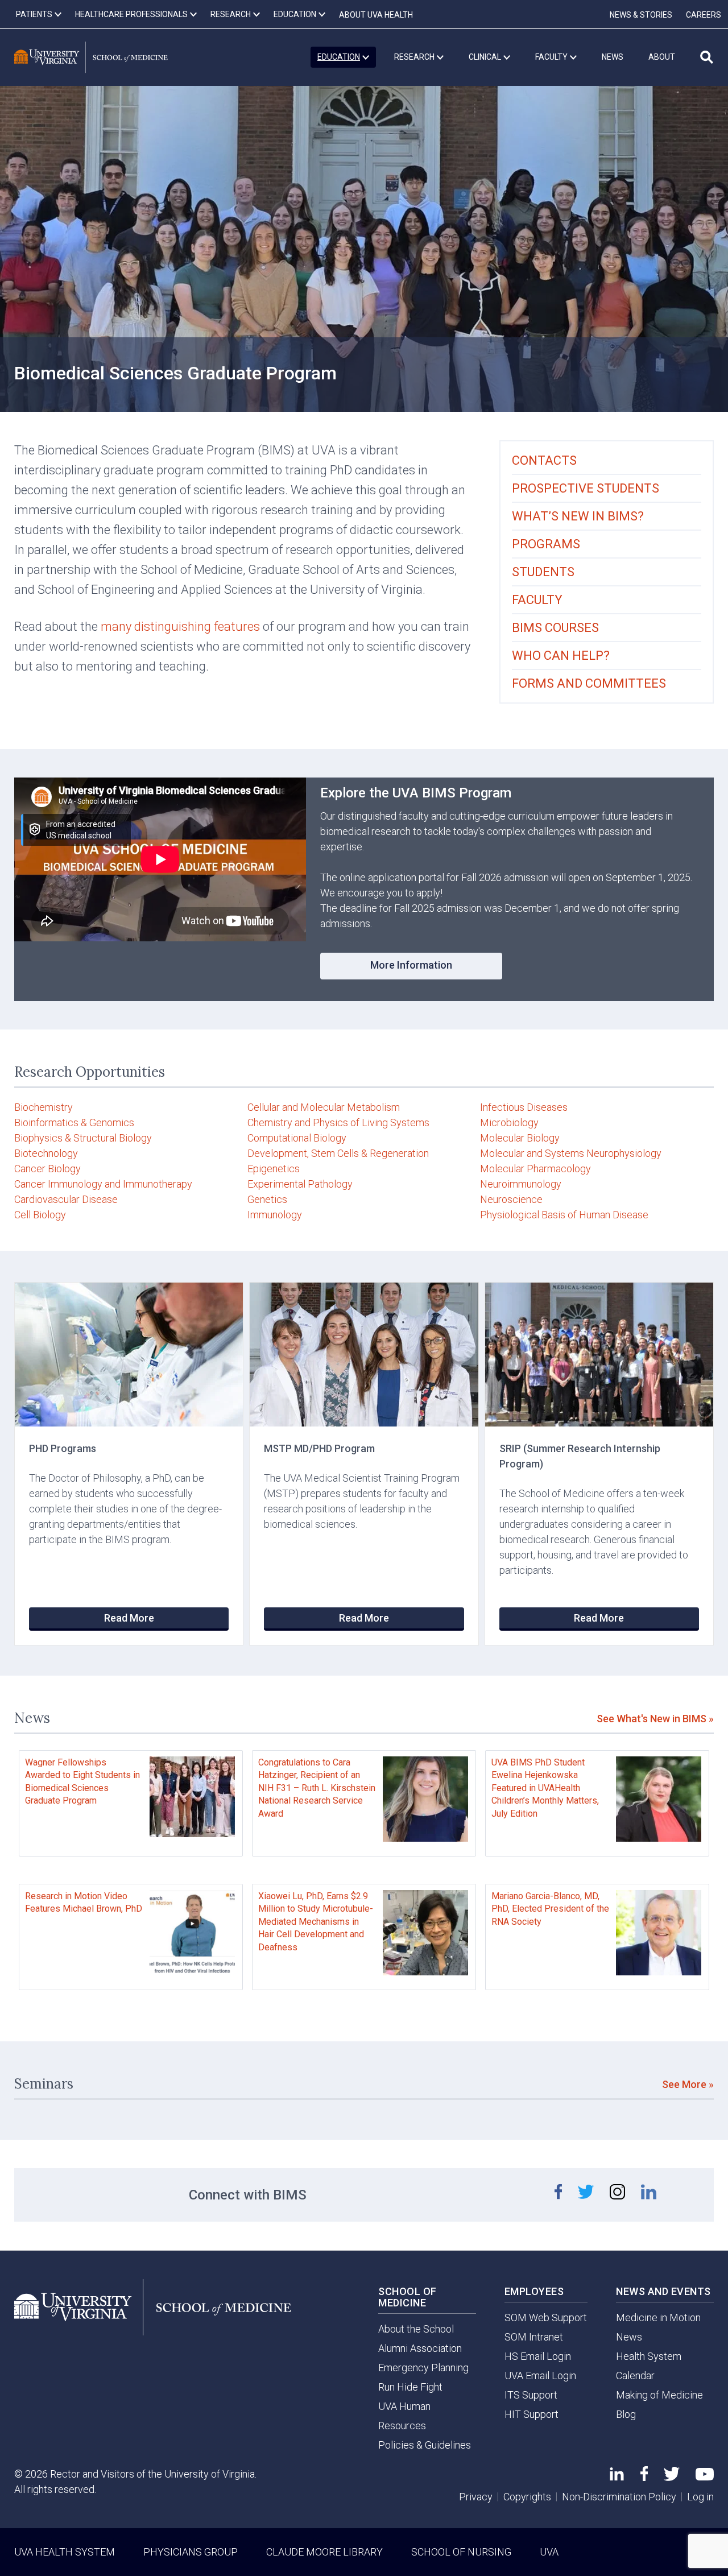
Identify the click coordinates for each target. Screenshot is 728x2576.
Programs (546, 544)
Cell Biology (40, 1215)
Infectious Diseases (524, 1107)
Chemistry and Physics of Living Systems (338, 1122)
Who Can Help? (561, 656)
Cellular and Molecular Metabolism (324, 1107)
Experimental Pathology (300, 1184)
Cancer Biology (47, 1169)
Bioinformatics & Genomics (74, 1122)
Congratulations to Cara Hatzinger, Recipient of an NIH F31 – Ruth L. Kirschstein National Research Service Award (317, 1788)
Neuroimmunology (521, 1184)
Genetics (267, 1199)
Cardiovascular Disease (66, 1199)
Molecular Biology (520, 1138)
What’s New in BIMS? (578, 516)
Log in (700, 2497)
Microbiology (509, 1122)
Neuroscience (511, 1199)
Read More (129, 1618)
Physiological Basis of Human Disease (564, 1215)
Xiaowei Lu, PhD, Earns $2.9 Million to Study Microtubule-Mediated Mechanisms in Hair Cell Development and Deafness (316, 1922)
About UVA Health (376, 15)
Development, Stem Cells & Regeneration (338, 1153)
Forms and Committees (589, 683)
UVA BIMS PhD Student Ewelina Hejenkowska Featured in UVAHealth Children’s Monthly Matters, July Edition (545, 1788)
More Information (411, 965)
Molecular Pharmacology (535, 1169)
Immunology (275, 1215)
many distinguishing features (180, 627)
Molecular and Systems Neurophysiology (571, 1153)
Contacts (544, 460)
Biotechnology (46, 1153)
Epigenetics (274, 1169)
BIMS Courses (555, 628)
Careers (704, 15)
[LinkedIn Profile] (617, 2477)
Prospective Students (586, 488)
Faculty (537, 600)
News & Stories (641, 15)
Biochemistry (44, 1107)
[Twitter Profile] (672, 2477)
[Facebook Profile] (644, 2477)
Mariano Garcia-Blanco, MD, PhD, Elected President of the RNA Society (550, 1909)
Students (543, 572)
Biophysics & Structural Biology (83, 1138)
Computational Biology (297, 1138)
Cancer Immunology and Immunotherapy (103, 1184)
